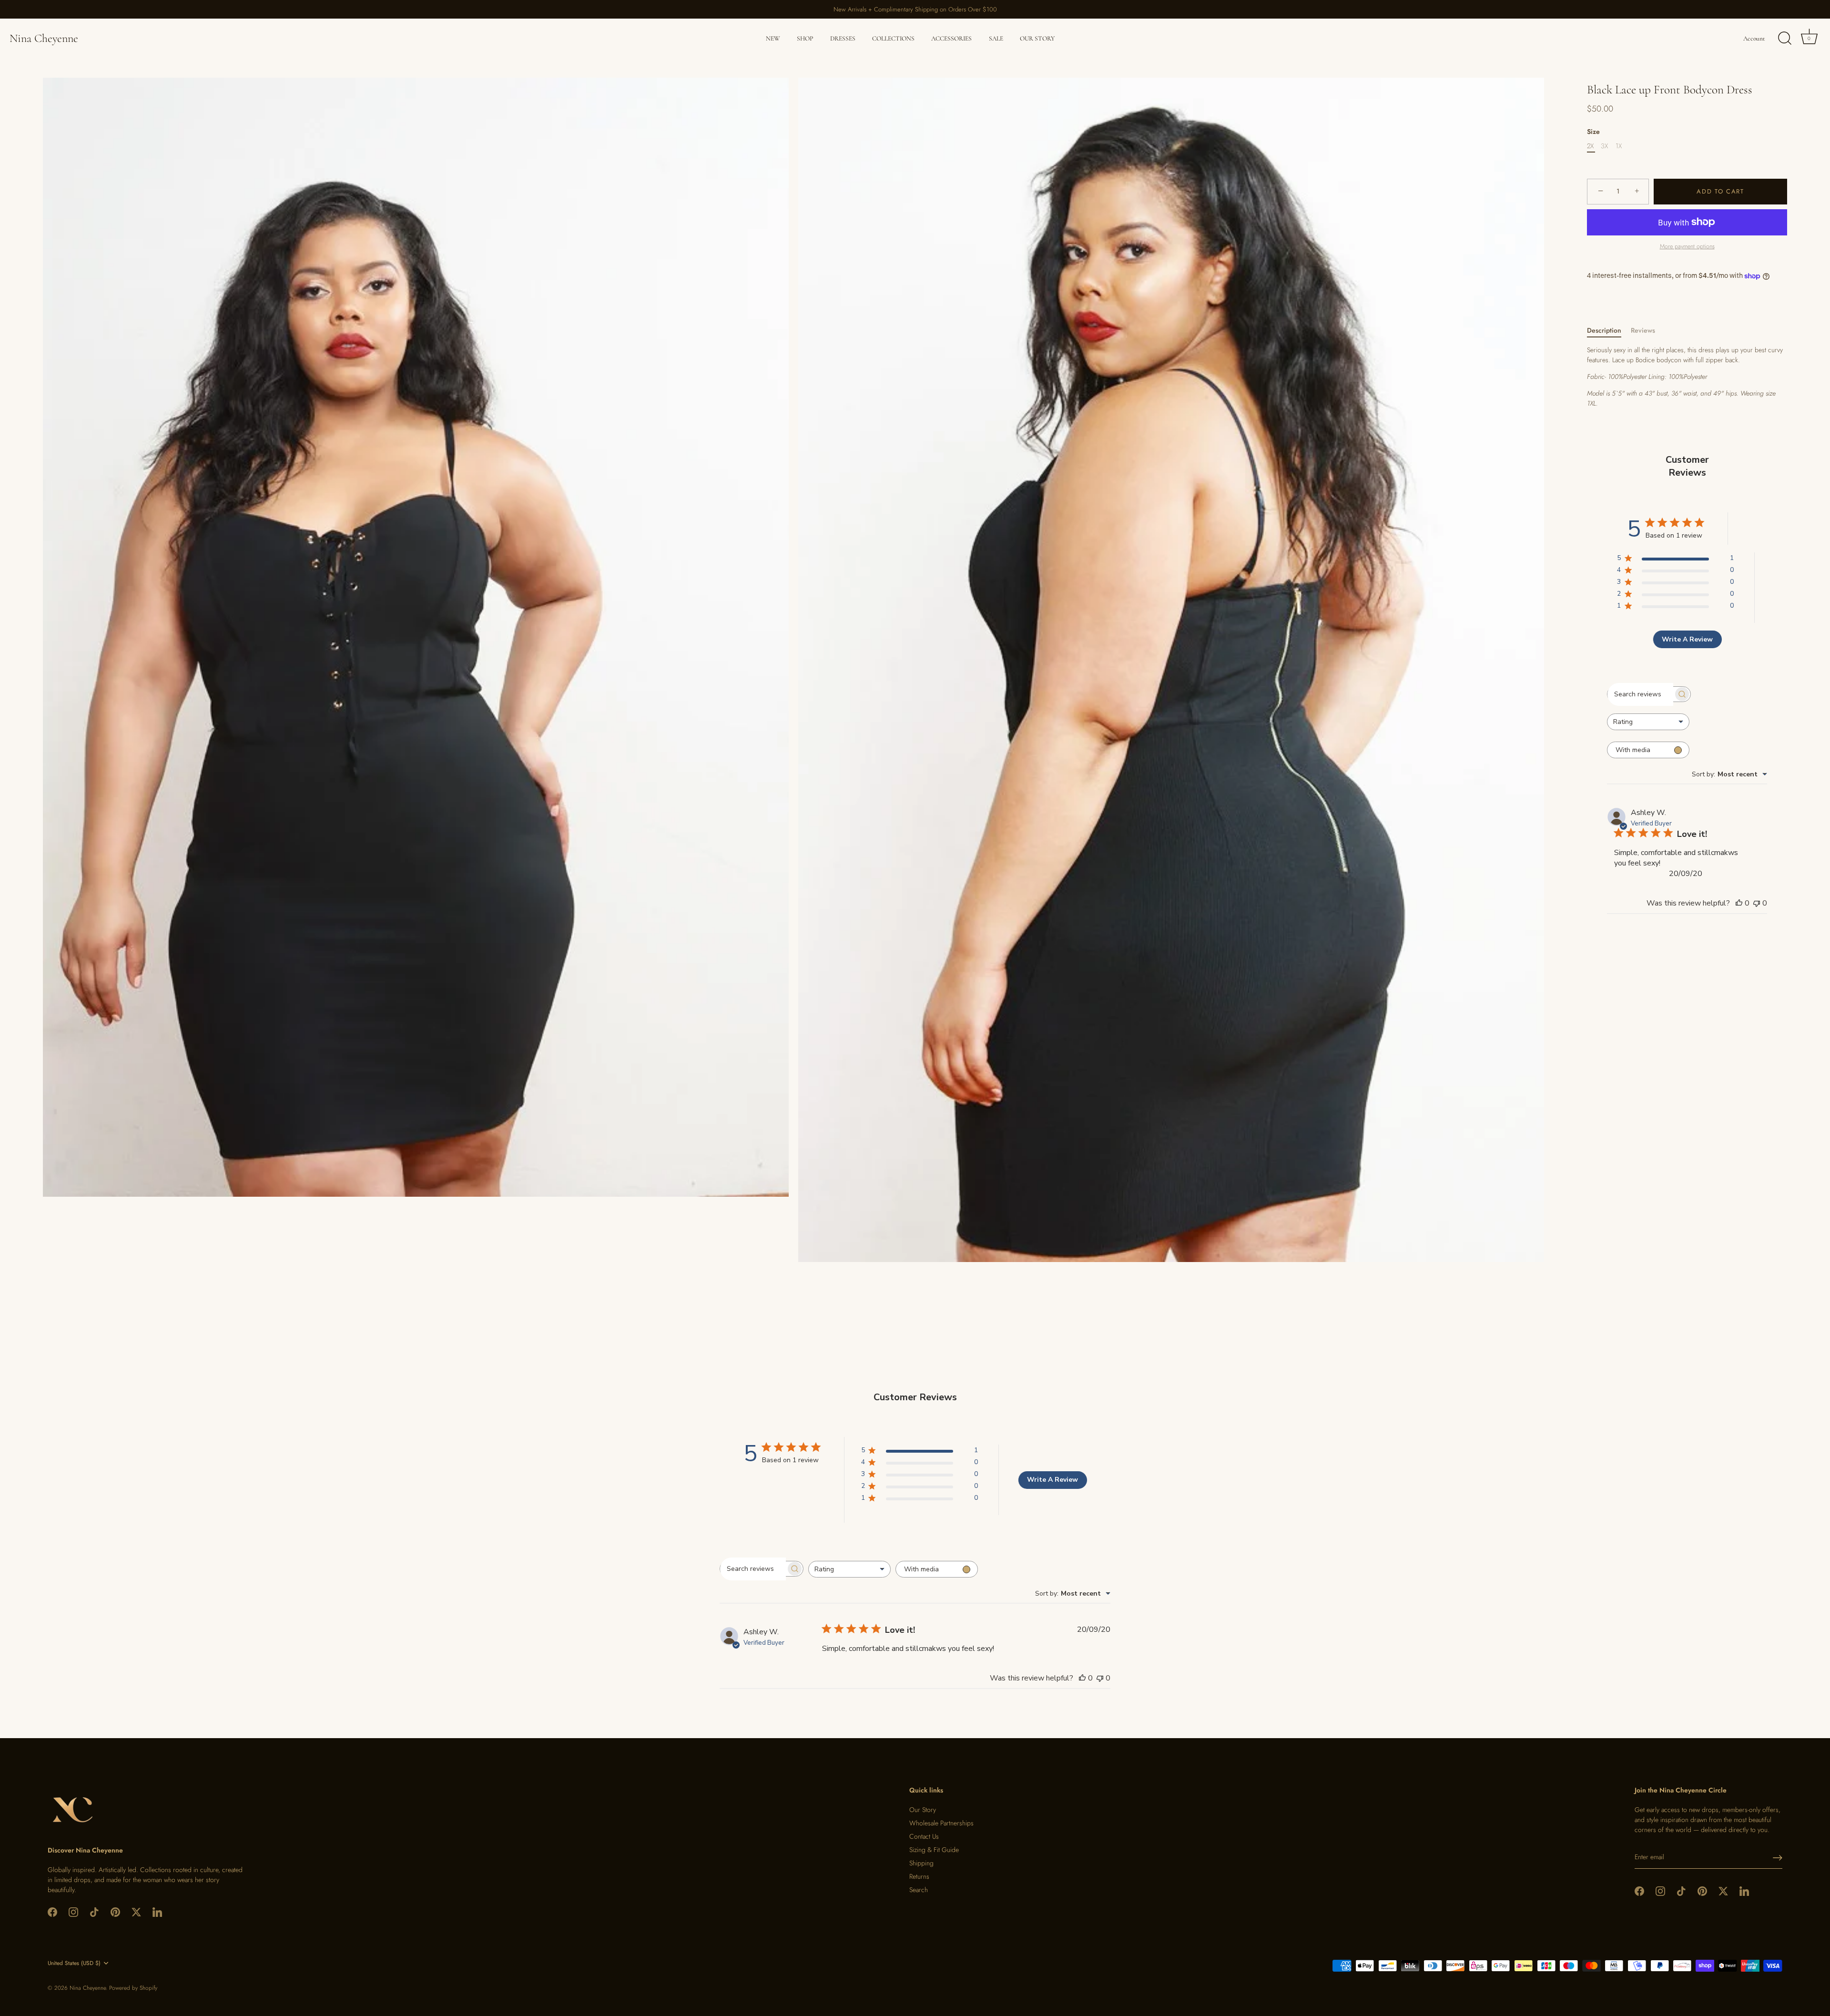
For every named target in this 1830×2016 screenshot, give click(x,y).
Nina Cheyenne (44, 38)
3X (1604, 146)
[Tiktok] (94, 1911)
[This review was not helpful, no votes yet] (1757, 903)
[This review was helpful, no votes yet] (1739, 903)
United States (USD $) (74, 1963)
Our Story (923, 1810)
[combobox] (1648, 722)
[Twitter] (136, 1911)
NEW (773, 39)
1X (1619, 146)
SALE (996, 39)
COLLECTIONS (893, 39)
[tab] (1609, 331)
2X (1590, 146)
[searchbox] (1640, 694)
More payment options (1687, 246)
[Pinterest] (115, 1911)
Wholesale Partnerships (941, 1823)
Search (919, 1890)
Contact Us (924, 1836)
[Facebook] (52, 1911)
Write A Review (1687, 639)
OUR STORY (1037, 39)
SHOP (805, 39)
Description (1604, 330)
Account (1754, 39)
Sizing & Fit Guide (934, 1850)
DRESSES (843, 39)
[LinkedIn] (157, 1911)
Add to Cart (1720, 191)
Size (1593, 132)
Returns (919, 1876)
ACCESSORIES (951, 39)
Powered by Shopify (133, 1988)
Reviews (1643, 330)
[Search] (1785, 39)
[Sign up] (1778, 1858)
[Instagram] (73, 1911)
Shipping (921, 1863)
